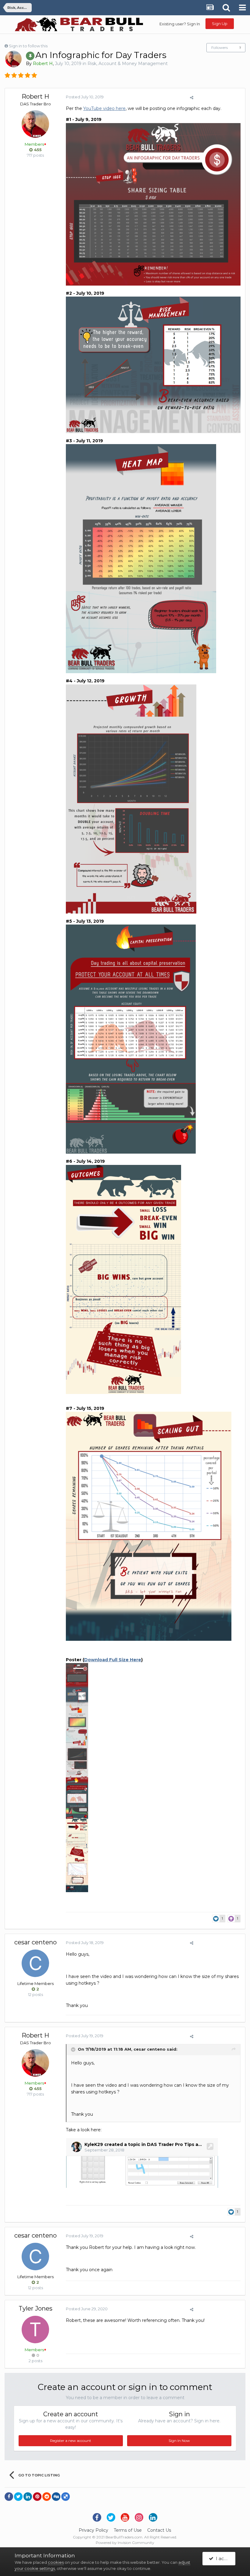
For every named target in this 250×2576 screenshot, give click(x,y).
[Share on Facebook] (9, 2497)
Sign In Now (179, 2441)
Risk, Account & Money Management (128, 64)
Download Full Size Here (113, 1660)
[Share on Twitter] (18, 2497)
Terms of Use (128, 2530)
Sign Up (220, 24)
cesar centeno (36, 1942)
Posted (85, 97)
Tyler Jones (36, 2308)
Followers (220, 47)
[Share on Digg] (56, 2497)
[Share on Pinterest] (37, 2497)
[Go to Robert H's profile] (13, 59)
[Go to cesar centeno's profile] (35, 1963)
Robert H (35, 97)
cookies (56, 2562)
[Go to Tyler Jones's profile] (35, 2330)
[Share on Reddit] (47, 2497)
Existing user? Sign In (180, 24)
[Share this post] (192, 97)
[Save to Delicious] (66, 2497)
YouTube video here (104, 108)
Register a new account (71, 2441)
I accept (224, 2558)
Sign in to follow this (28, 46)
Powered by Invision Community (125, 2543)
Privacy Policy (93, 2530)
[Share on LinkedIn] (28, 2497)
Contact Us (159, 2530)
